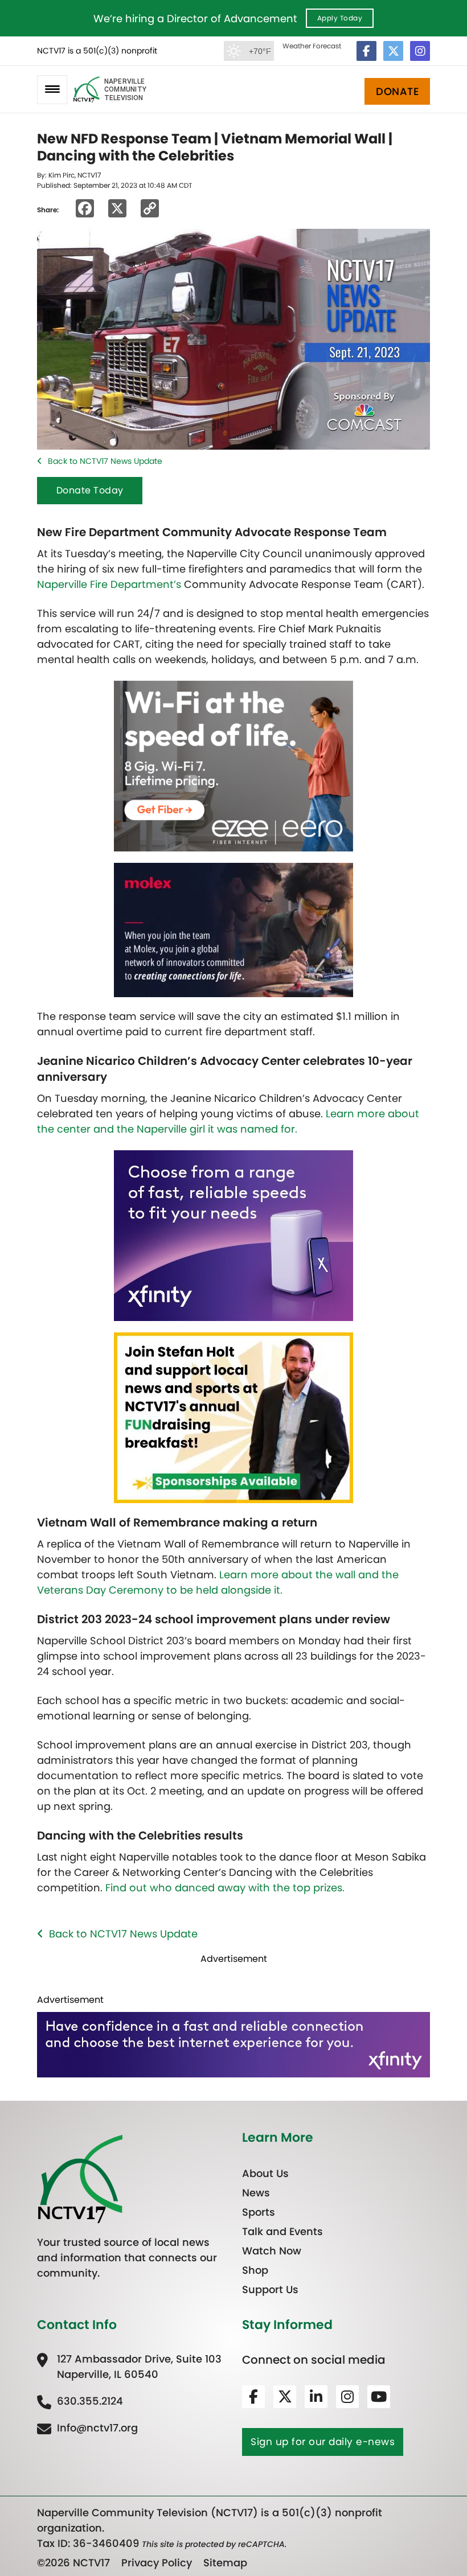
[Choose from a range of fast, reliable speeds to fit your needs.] (233, 1235)
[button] (52, 90)
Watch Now (272, 2251)
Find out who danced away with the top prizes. (225, 1888)
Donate (397, 91)
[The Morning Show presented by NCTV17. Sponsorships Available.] (233, 1417)
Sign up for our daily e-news (323, 2441)
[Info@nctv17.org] (87, 2427)
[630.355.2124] (80, 2400)
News (256, 2193)
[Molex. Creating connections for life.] (233, 929)
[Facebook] (366, 51)
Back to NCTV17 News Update (105, 461)
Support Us (270, 2289)
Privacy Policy (157, 2563)
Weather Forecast (312, 46)
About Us (265, 2173)
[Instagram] (420, 51)
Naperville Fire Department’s (109, 584)
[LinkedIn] (316, 2396)
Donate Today (90, 490)
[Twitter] (393, 51)
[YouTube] (379, 2396)
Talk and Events (282, 2231)
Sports (259, 2212)
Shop (255, 2270)
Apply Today (340, 18)
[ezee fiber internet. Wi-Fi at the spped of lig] (233, 765)
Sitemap (225, 2563)
